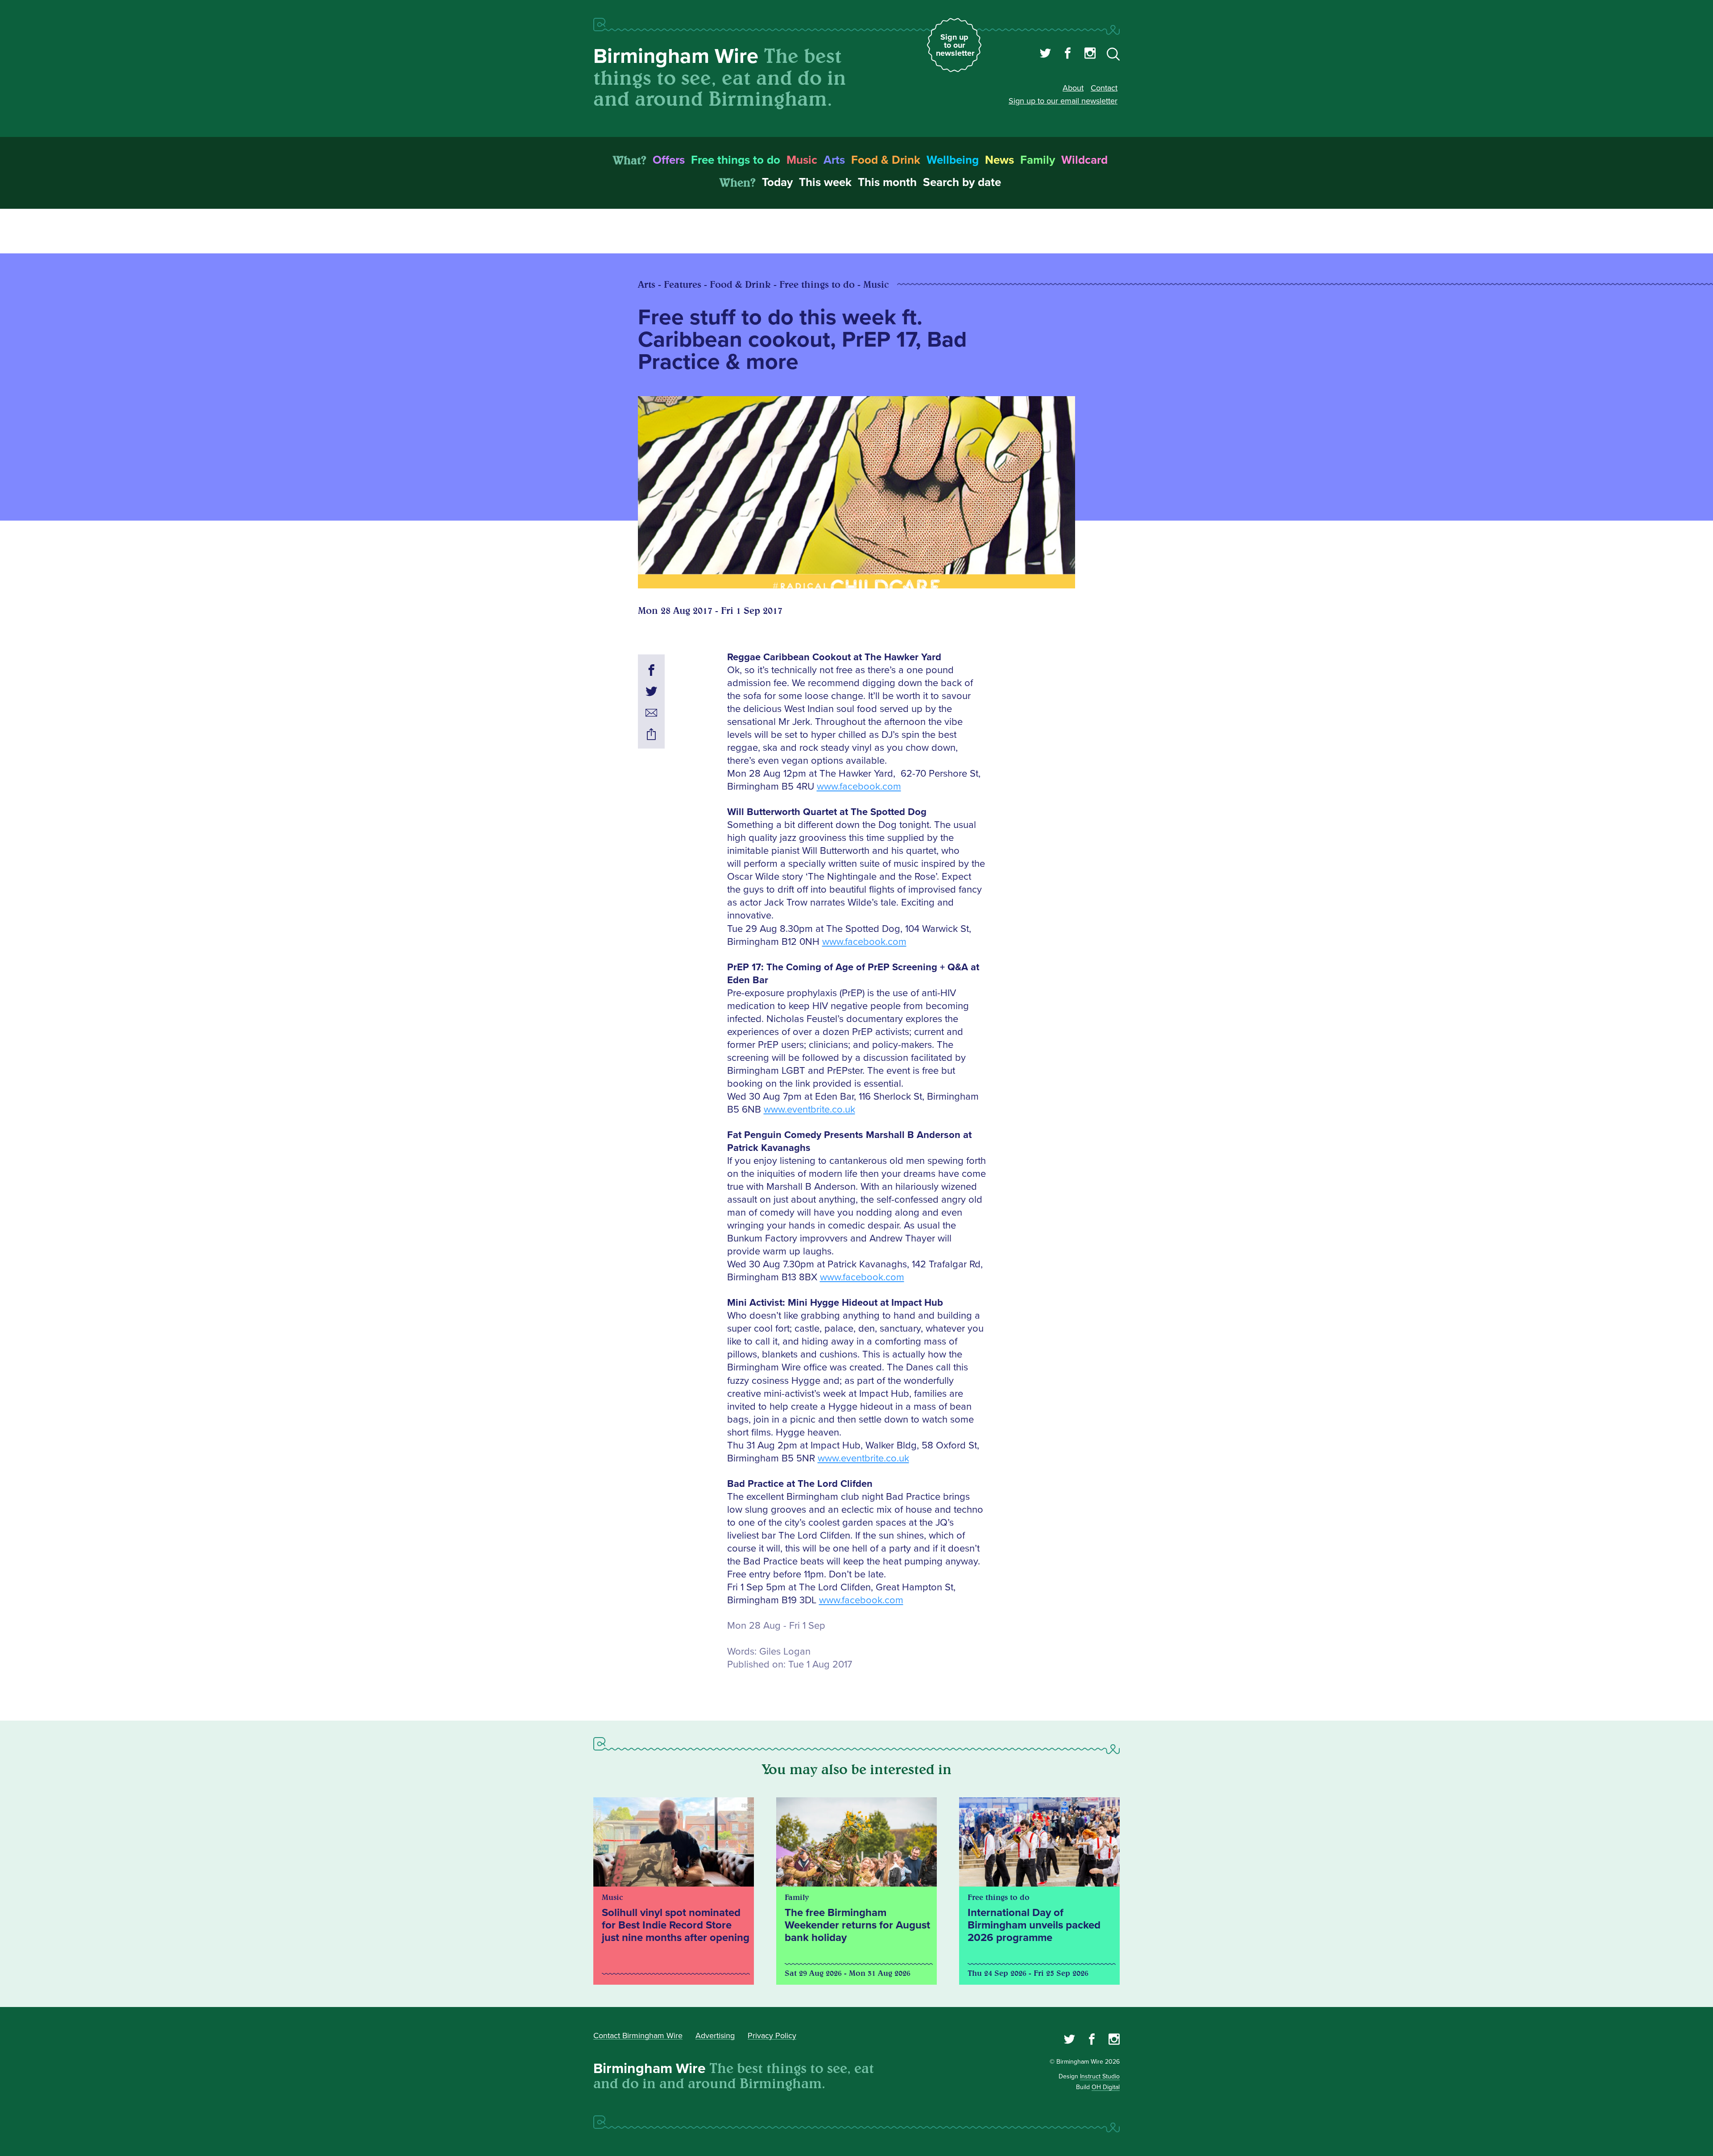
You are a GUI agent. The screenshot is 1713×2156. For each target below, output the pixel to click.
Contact (1104, 88)
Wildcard (1084, 160)
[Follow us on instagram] (1090, 54)
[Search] (1113, 56)
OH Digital (1106, 2087)
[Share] (651, 736)
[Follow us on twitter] (1045, 54)
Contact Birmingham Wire (638, 2036)
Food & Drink (886, 160)
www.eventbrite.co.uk (809, 1110)
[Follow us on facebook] (1068, 54)
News (999, 160)
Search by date (962, 182)
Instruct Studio (1100, 2076)
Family (1038, 160)
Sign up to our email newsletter (1063, 101)
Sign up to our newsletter (955, 45)
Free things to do (736, 160)
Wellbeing (953, 160)
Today (777, 182)
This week (825, 182)
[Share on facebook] (651, 671)
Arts (834, 160)
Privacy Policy (772, 2036)
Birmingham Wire (676, 56)
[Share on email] (651, 714)
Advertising (715, 2036)
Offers (669, 160)
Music (802, 160)
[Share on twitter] (651, 693)
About (1073, 88)
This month (887, 182)
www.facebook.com (859, 787)
